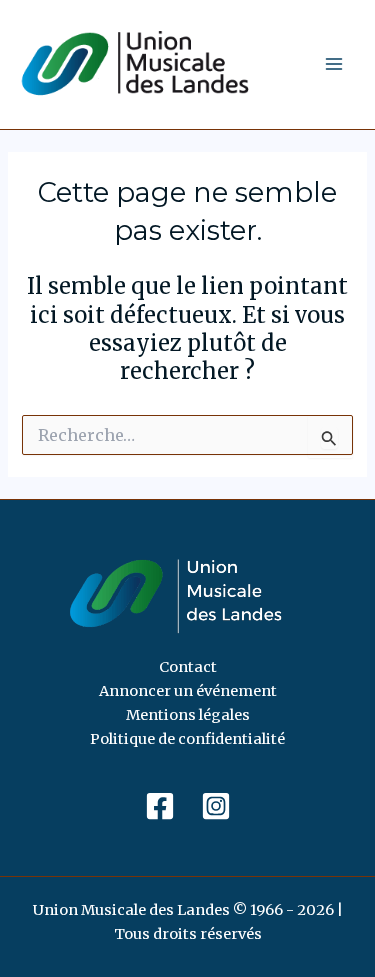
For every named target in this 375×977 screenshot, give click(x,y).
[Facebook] (160, 806)
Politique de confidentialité (187, 739)
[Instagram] (216, 806)
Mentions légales (188, 715)
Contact (188, 667)
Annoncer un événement (188, 691)
